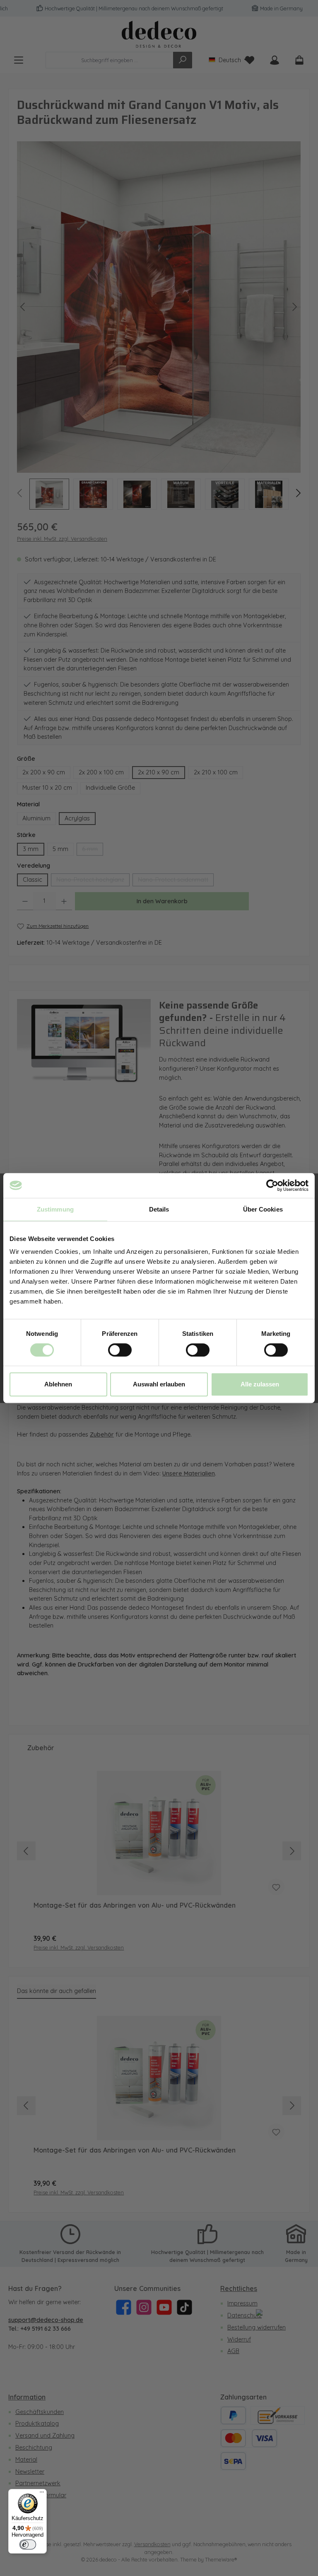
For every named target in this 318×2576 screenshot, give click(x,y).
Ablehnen (58, 1384)
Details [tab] (159, 1209)
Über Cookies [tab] (263, 1209)
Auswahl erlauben (159, 1384)
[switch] (120, 1350)
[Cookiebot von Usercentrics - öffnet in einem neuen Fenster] (272, 1185)
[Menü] (42, 2494)
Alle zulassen (260, 1384)
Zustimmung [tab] (55, 1209)
